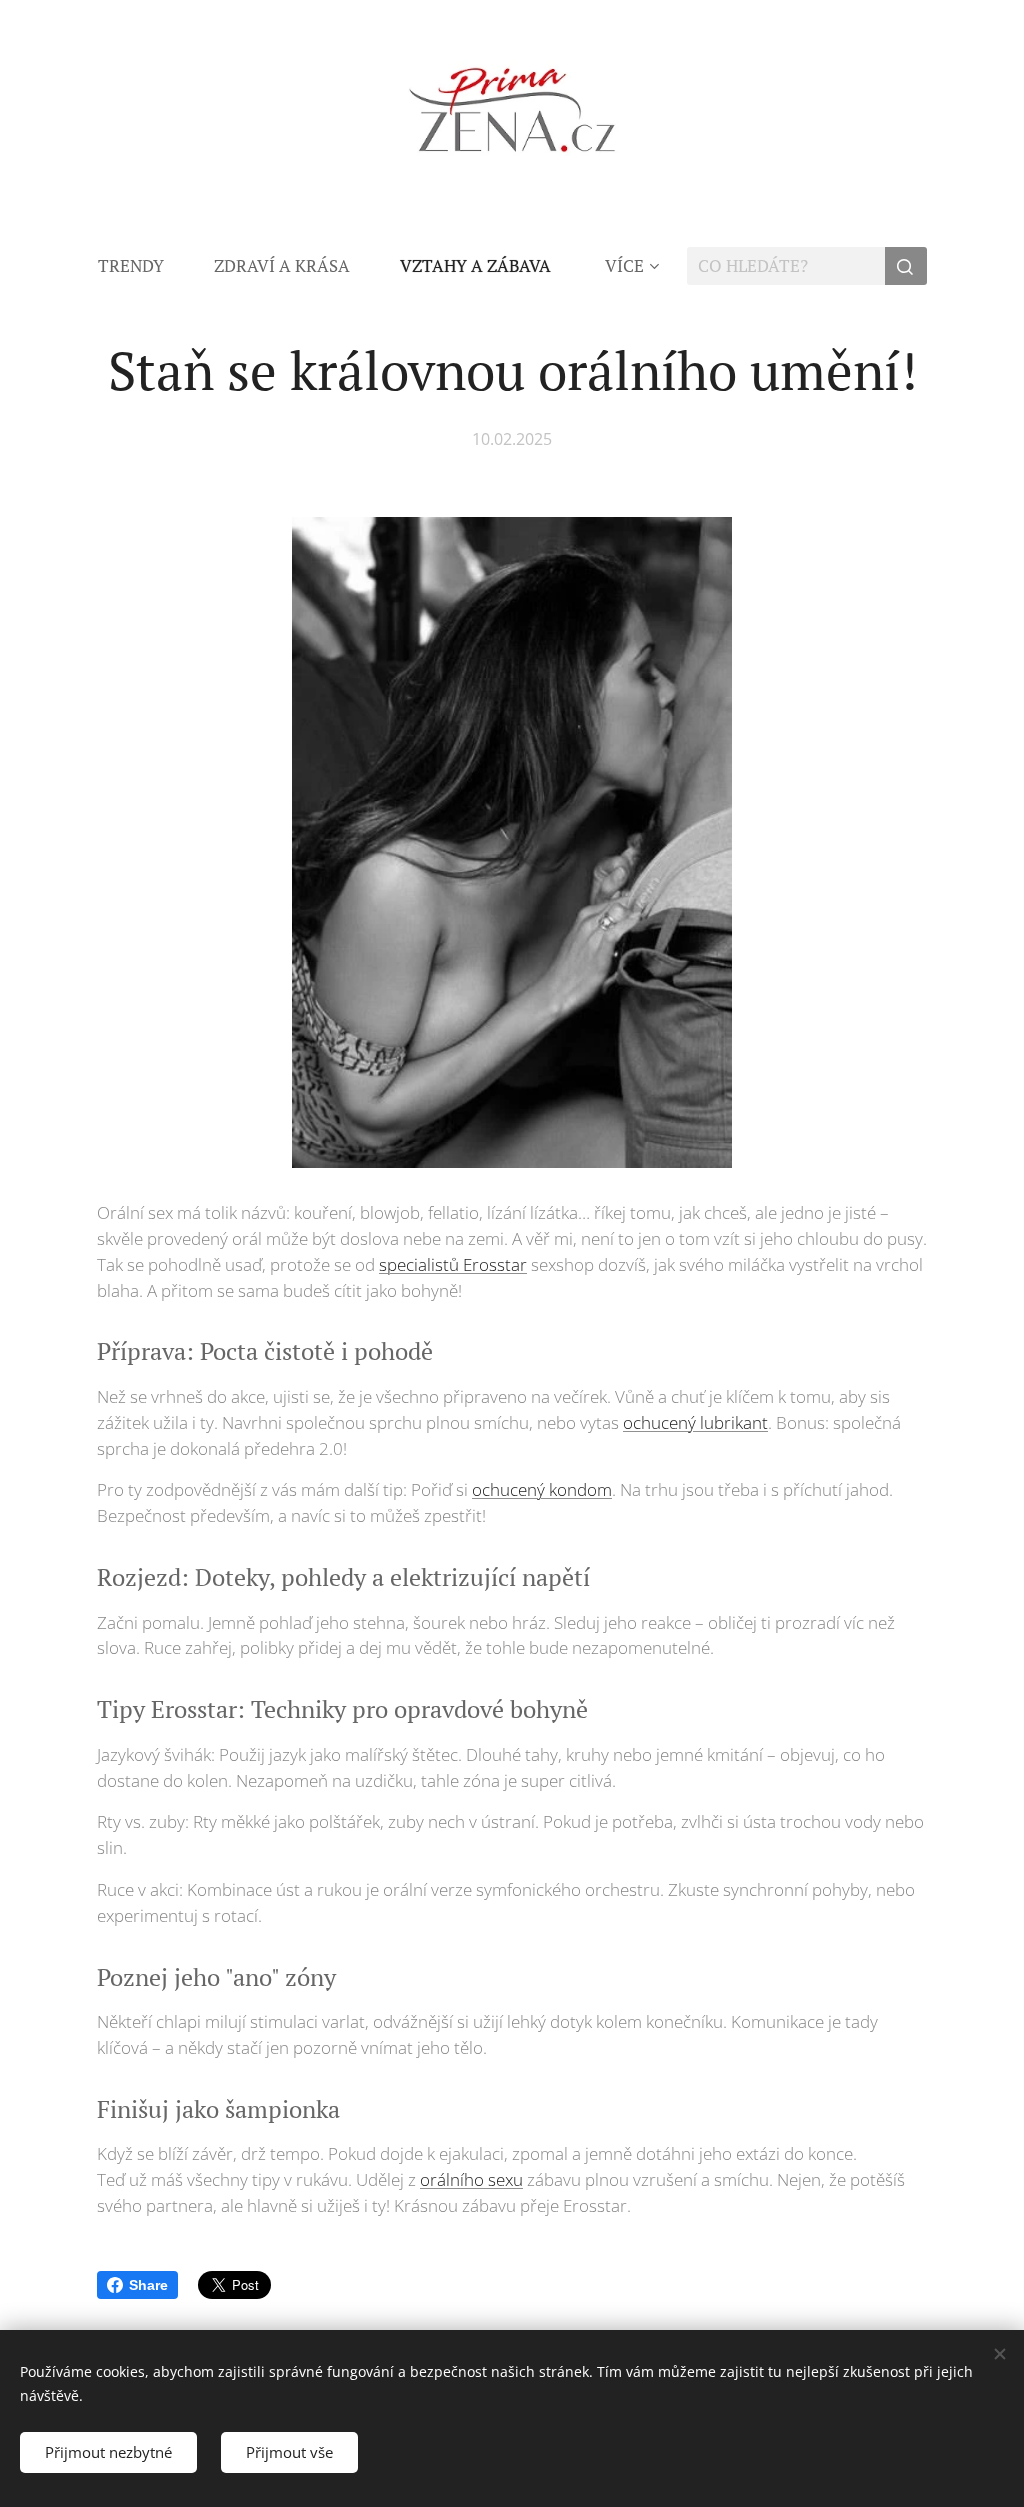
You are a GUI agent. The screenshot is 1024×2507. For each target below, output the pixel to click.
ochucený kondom (542, 1489)
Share (148, 2285)
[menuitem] (143, 266)
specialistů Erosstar (453, 1264)
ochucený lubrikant (695, 1422)
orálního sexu (471, 2179)
